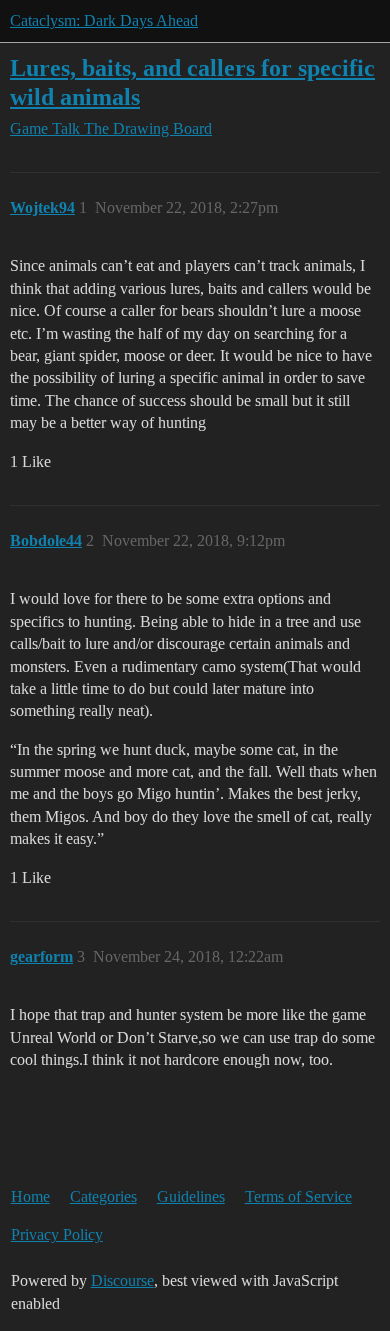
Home (30, 1196)
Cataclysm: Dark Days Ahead (104, 20)
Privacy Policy (57, 1234)
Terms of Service (298, 1196)
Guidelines (191, 1196)
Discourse (122, 1280)
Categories (103, 1196)
